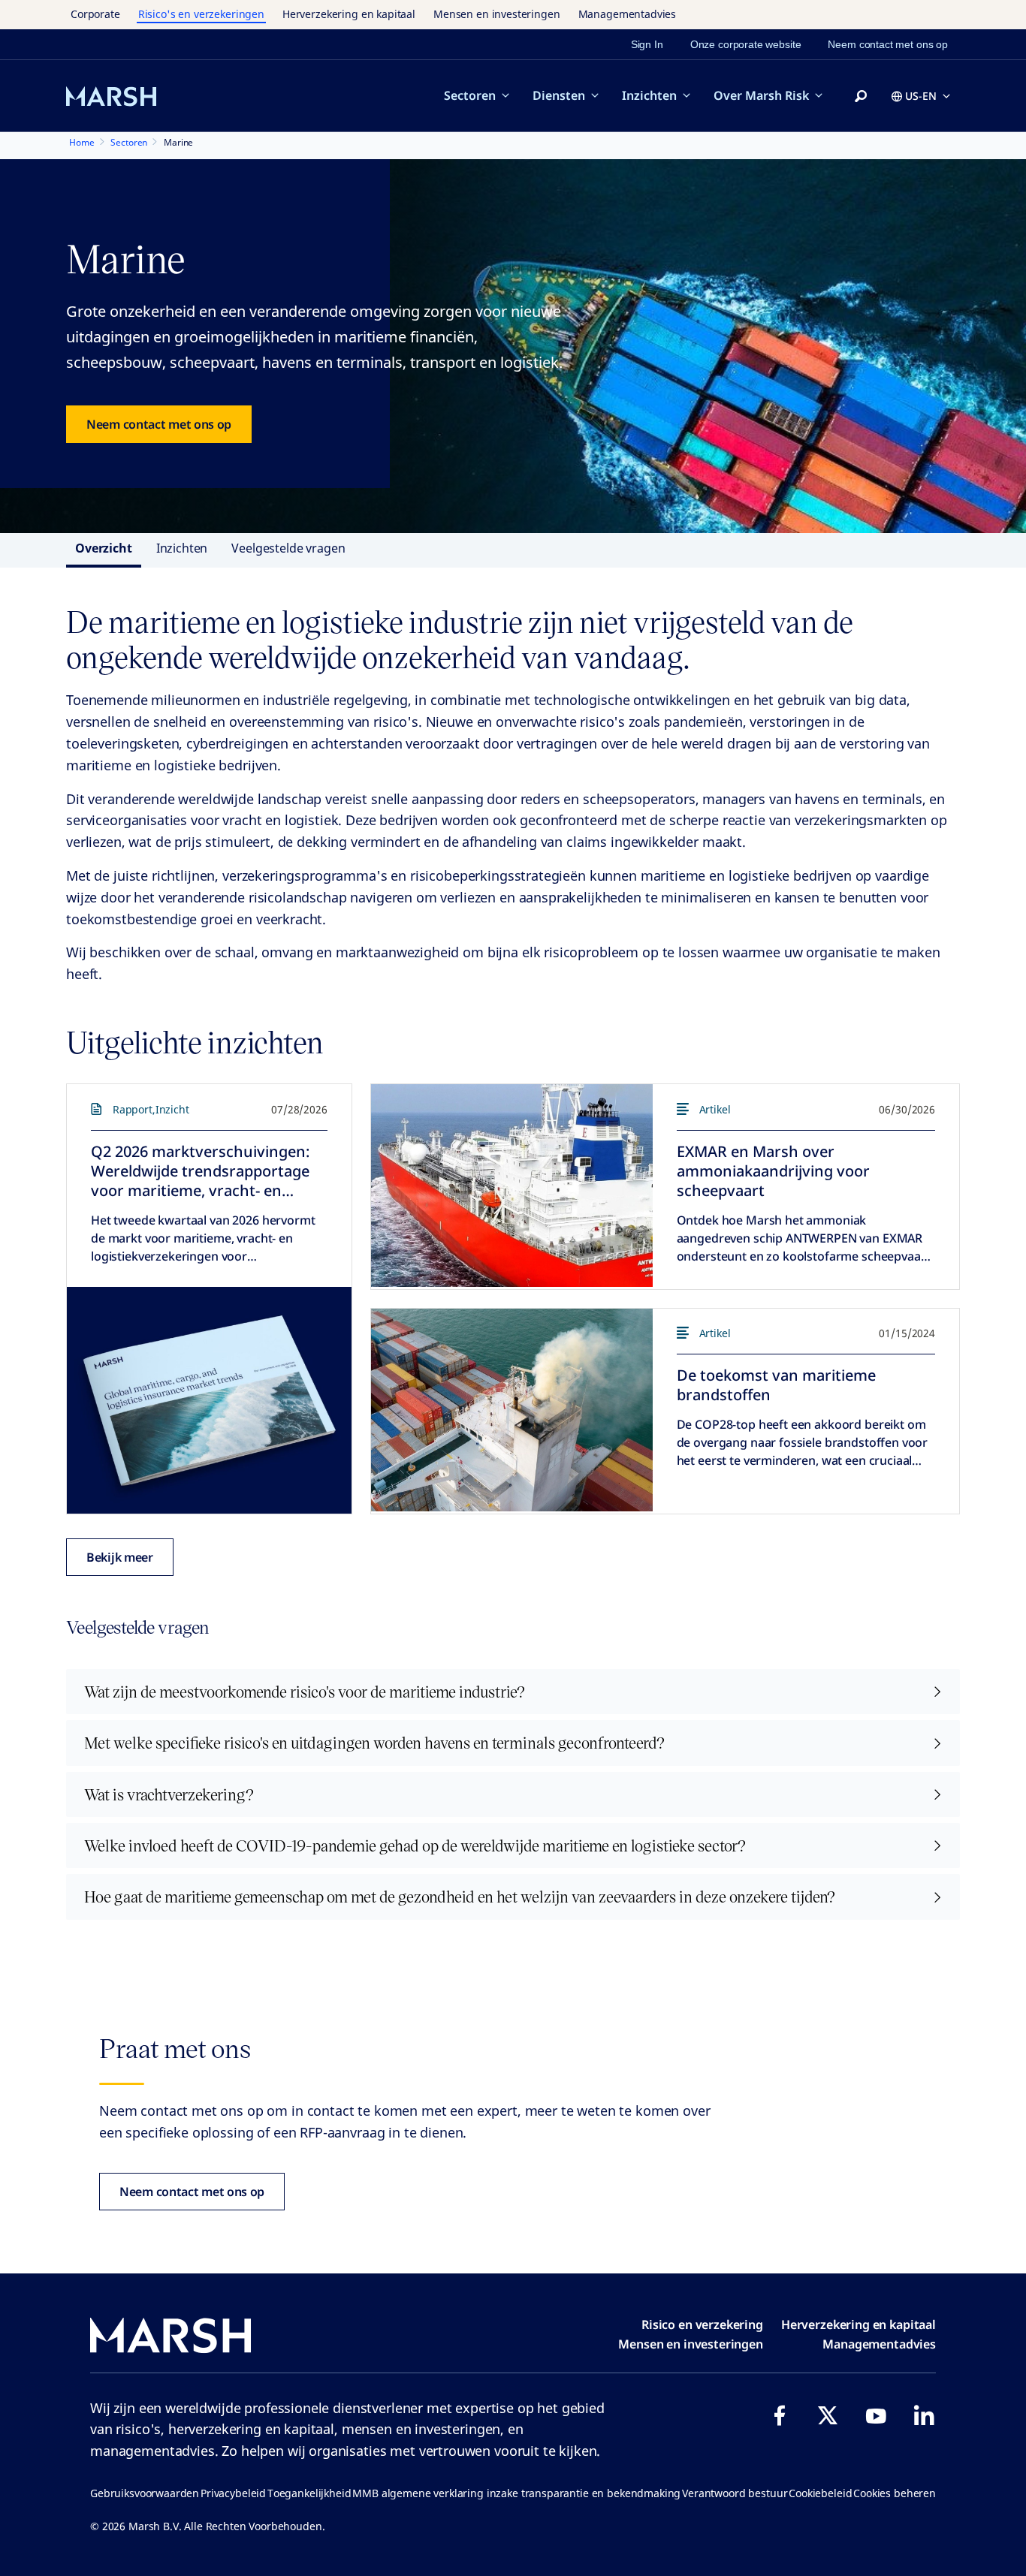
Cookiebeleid (820, 2493)
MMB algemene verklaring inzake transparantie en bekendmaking (516, 2493)
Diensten (559, 95)
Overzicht (104, 548)
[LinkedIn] (924, 2415)
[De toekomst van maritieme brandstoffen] (512, 1410)
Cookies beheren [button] (895, 2493)
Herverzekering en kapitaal (349, 14)
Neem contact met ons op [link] (888, 44)
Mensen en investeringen (497, 14)
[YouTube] (876, 2415)
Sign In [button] (647, 44)
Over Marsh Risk (761, 95)
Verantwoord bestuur (735, 2493)
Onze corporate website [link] (746, 44)
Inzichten (649, 95)
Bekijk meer (120, 1557)
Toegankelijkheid (309, 2493)
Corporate (95, 14)
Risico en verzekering (702, 2324)
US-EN (921, 96)
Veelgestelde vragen (288, 548)
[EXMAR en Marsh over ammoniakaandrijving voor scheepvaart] (512, 1186)
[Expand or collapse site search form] (861, 97)
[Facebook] (780, 2415)
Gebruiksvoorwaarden (145, 2493)
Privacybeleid (233, 2493)
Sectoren (470, 95)
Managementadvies (628, 14)
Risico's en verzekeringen (201, 14)
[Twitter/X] (828, 2415)
